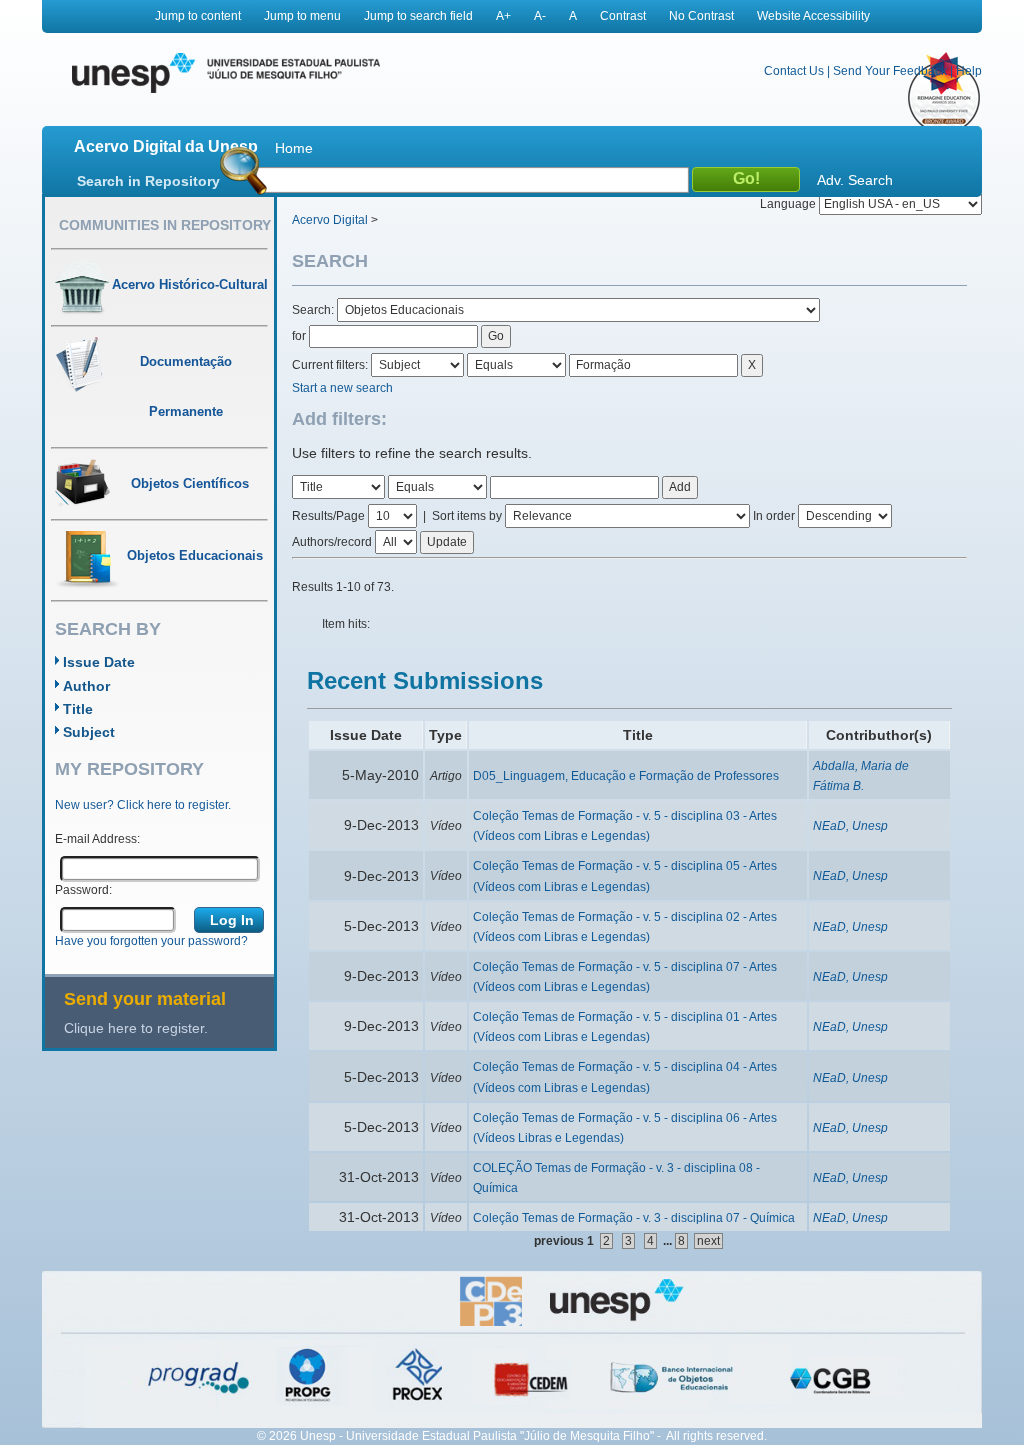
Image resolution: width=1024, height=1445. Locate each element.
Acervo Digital (330, 220)
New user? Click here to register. (143, 805)
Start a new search (342, 388)
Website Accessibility (813, 16)
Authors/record (332, 542)
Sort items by (467, 516)
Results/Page (328, 516)
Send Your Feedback (890, 71)
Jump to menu (302, 16)
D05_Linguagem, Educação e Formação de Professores (626, 776)
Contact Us (794, 71)
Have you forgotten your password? (151, 941)
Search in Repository (148, 181)
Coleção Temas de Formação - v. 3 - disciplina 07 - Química (634, 1218)
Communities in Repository (165, 225)
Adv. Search (855, 180)
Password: (83, 890)
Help (969, 71)
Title (78, 709)
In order (774, 516)
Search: (314, 310)
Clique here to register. (136, 1028)
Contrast (623, 16)
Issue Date (99, 662)
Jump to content (198, 16)
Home (294, 148)
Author (86, 686)
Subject (89, 732)
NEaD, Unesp (850, 826)
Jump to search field (418, 16)
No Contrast (701, 16)
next (708, 1241)
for (299, 336)
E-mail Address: (97, 839)
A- (540, 16)
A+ (503, 16)
